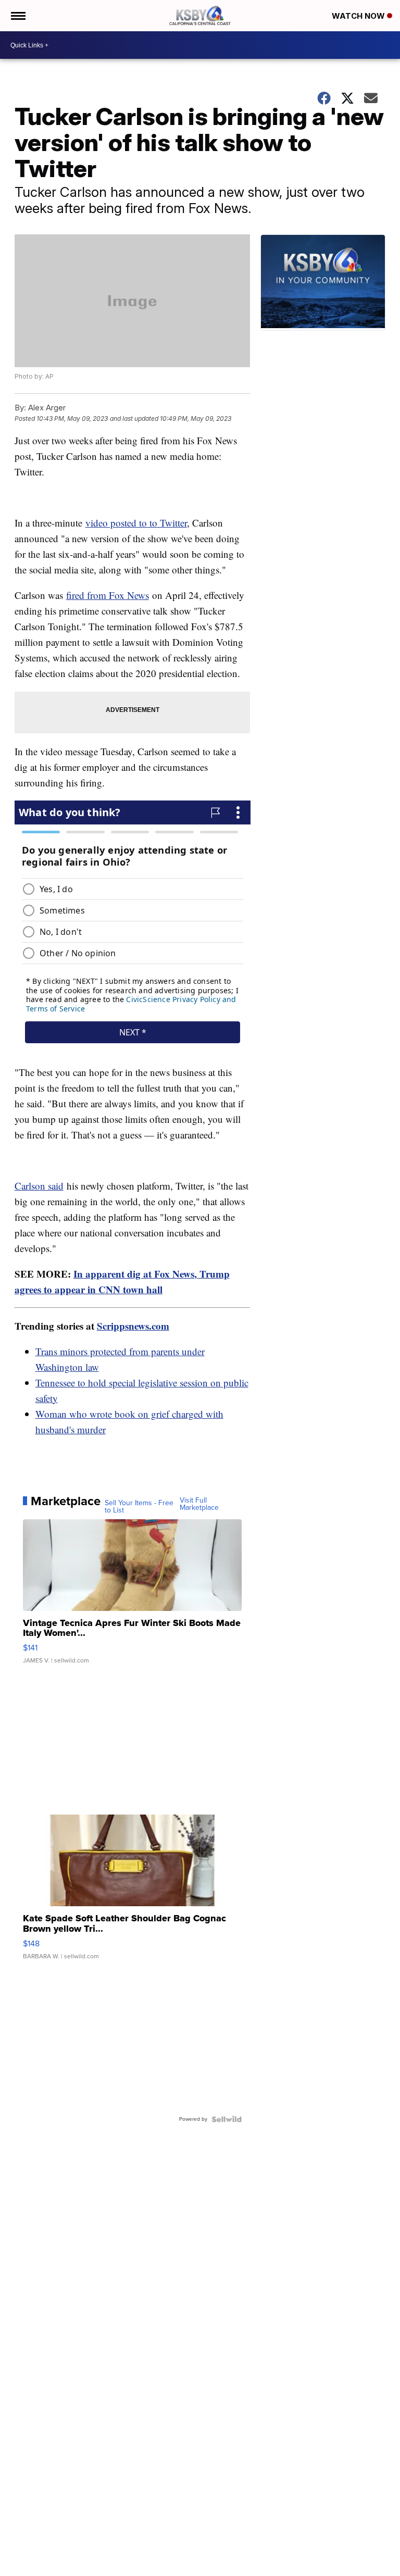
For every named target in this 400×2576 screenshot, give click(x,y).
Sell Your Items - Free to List (139, 1507)
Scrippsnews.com (133, 1326)
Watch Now (359, 16)
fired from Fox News (108, 595)
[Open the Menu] (17, 16)
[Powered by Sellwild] (227, 2119)
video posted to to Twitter (136, 523)
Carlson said (39, 1186)
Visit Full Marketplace (199, 1504)
